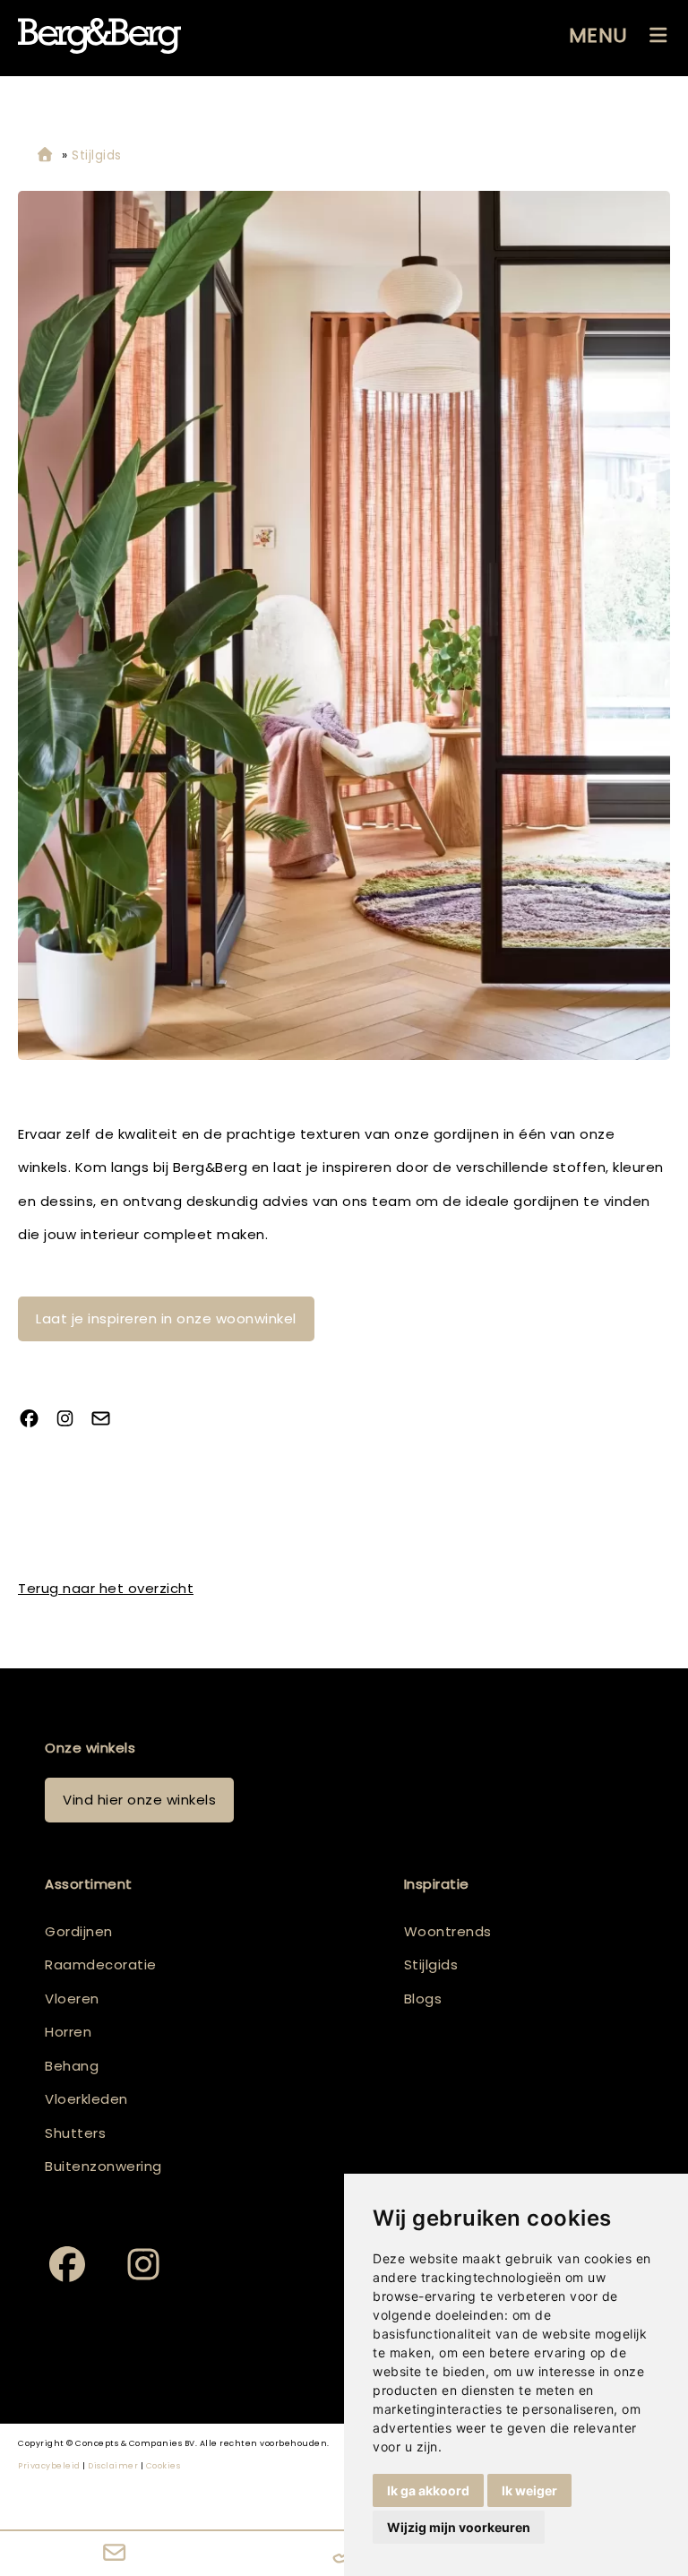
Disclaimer (113, 2466)
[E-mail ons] (115, 2554)
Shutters (75, 2133)
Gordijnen (79, 1931)
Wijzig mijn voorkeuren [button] (459, 2527)
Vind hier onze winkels (139, 1800)
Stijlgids (431, 1964)
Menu (598, 35)
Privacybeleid (49, 2466)
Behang (72, 2066)
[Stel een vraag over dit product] (107, 1421)
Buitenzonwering (103, 2166)
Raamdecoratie (101, 1964)
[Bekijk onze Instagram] (72, 1421)
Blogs (423, 1999)
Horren (68, 2032)
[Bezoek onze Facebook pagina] (36, 1421)
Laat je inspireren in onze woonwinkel (166, 1318)
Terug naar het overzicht (106, 1588)
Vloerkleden (86, 2099)
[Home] (45, 155)
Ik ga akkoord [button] (428, 2490)
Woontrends (448, 1931)
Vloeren (72, 1999)
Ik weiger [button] (529, 2490)
